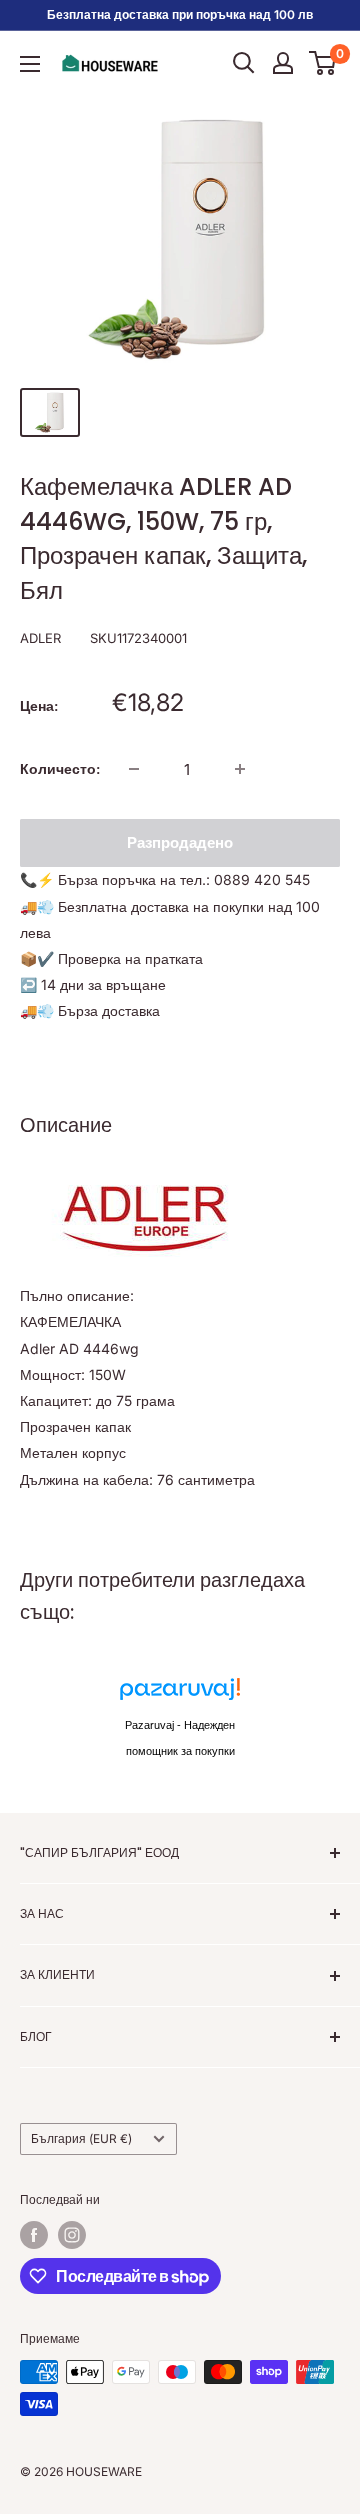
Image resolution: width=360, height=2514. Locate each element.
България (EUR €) (81, 2138)
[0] (323, 63)
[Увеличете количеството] (240, 769)
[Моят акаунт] (283, 63)
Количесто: (60, 768)
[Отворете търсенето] (244, 63)
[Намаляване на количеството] (134, 769)
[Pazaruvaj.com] (180, 1694)
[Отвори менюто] (30, 64)
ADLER (40, 638)
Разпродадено (180, 842)
